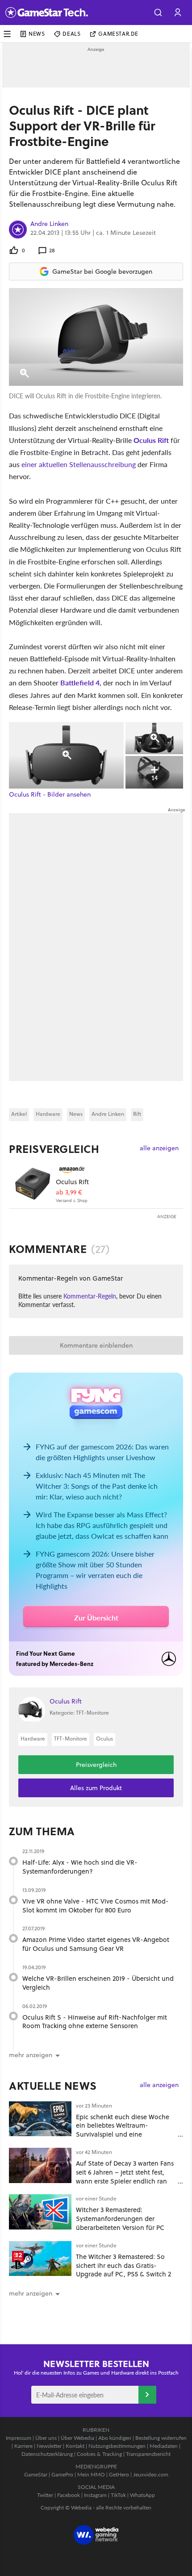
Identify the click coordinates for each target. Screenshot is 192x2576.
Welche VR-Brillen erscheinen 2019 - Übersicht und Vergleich (98, 1983)
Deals (71, 34)
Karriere (23, 2446)
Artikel (19, 1114)
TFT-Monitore (71, 1739)
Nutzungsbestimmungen (117, 2446)
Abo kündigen (115, 2438)
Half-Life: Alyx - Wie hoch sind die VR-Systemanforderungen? (80, 1867)
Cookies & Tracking (99, 2454)
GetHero (119, 2474)
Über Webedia (77, 2438)
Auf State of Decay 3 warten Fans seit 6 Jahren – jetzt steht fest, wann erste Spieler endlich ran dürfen (125, 2176)
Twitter (45, 2495)
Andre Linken (49, 224)
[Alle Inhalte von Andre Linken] (18, 230)
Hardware (48, 1114)
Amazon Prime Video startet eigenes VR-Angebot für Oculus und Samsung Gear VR (96, 1944)
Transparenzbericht (148, 2454)
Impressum (19, 2438)
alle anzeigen (159, 1148)
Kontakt (75, 2446)
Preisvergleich (54, 1149)
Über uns (46, 2438)
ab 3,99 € (69, 1192)
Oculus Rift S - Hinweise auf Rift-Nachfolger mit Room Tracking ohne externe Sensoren (95, 2022)
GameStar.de (118, 34)
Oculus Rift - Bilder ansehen (50, 795)
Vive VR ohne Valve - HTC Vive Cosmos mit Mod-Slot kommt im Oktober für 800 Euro (96, 1906)
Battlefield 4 (80, 683)
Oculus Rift (151, 440)
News (37, 34)
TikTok (118, 2495)
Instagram (95, 2495)
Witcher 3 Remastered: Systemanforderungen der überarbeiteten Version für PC (120, 2219)
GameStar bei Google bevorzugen (102, 271)
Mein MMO (91, 2474)
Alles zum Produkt (96, 1788)
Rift (137, 1114)
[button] (158, 13)
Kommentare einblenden (96, 1345)
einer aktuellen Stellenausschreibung (79, 464)
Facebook (69, 2495)
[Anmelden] (147, 2395)
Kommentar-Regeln (90, 1296)
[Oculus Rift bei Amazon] (32, 1184)
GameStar (36, 2474)
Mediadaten (164, 2446)
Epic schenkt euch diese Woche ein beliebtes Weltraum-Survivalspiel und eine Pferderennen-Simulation (123, 2130)
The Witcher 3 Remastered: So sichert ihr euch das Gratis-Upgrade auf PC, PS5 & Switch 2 (123, 2265)
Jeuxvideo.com (151, 2474)
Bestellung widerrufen (161, 2438)
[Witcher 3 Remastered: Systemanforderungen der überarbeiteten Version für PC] (40, 2212)
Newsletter (49, 2446)
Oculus (104, 1739)
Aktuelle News (53, 2086)
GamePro (62, 2474)
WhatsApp (142, 2495)
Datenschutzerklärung (47, 2454)
